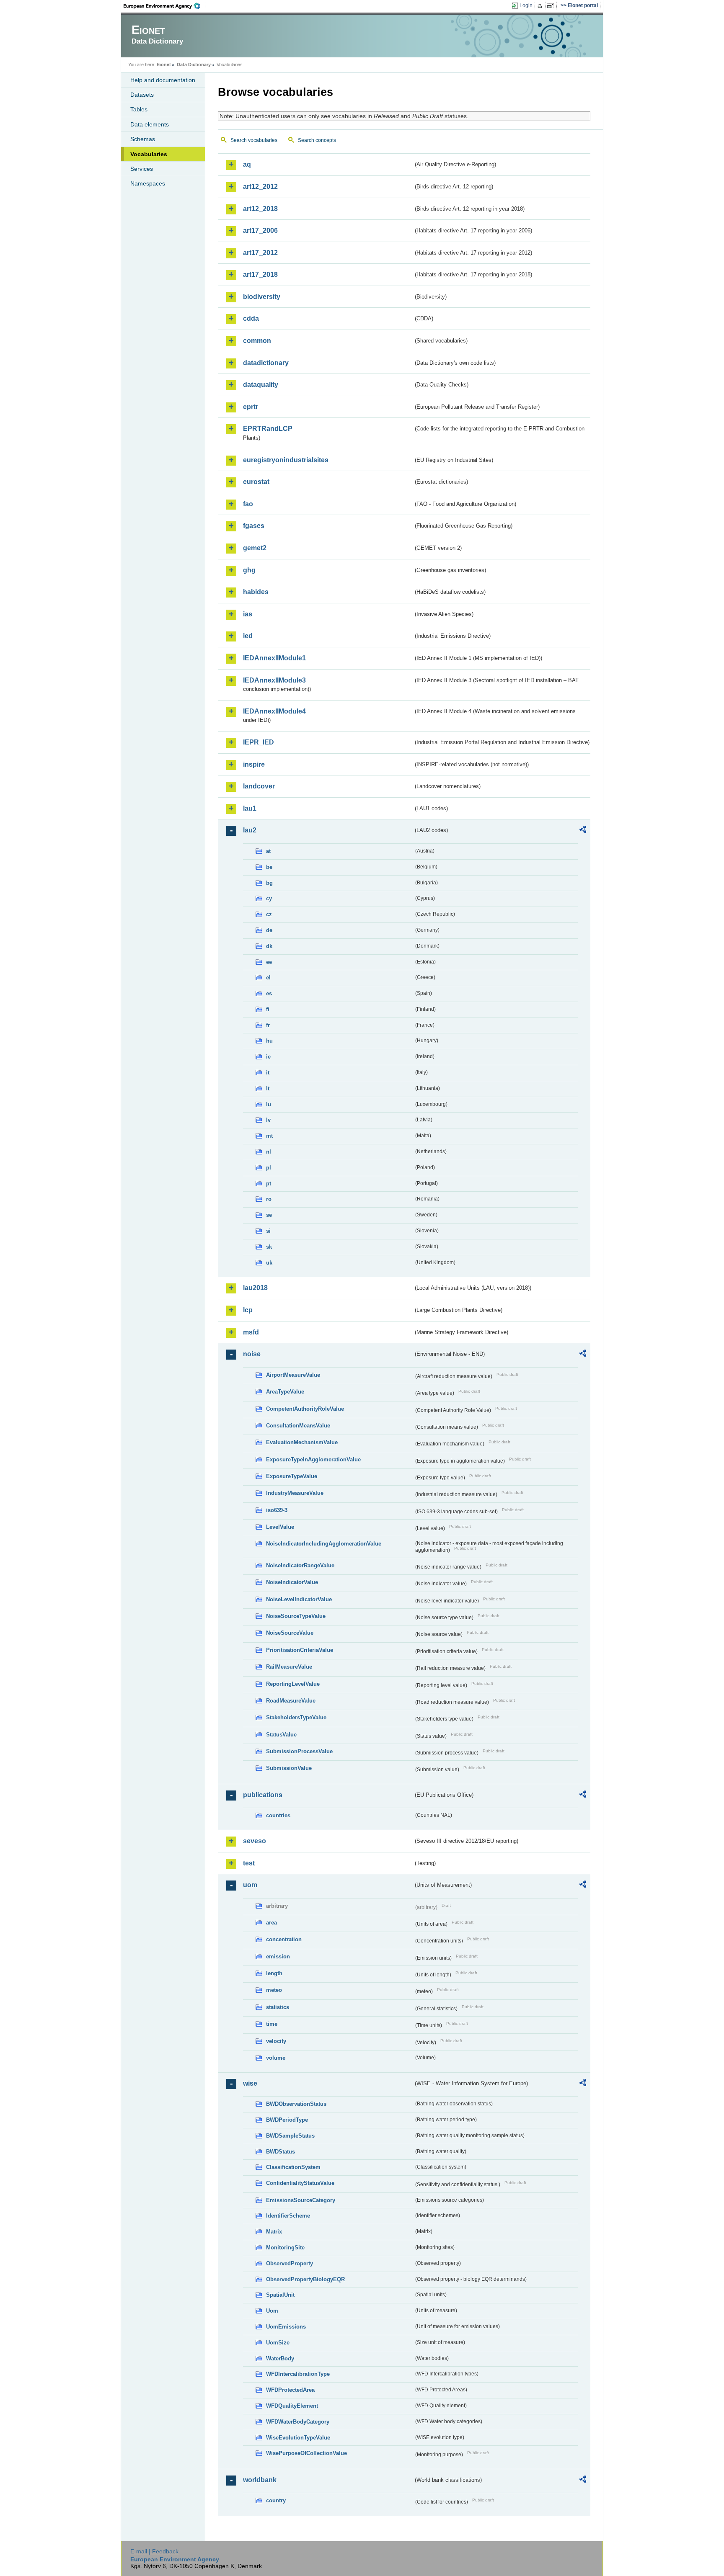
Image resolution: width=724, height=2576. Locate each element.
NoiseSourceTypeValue (296, 1616)
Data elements (150, 124)
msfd (251, 1332)
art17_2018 (260, 274)
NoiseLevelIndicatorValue (299, 1599)
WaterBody (280, 2358)
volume (276, 2058)
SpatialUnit (280, 2295)
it (268, 1073)
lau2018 (255, 1288)
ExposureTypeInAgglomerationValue (313, 1459)
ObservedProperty (290, 2263)
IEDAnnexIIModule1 (274, 658)
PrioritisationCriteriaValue (300, 1650)
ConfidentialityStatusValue (300, 2183)
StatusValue (281, 1735)
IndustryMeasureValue (295, 1493)
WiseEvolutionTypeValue (298, 2438)
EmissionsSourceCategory (301, 2200)
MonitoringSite (285, 2248)
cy (269, 898)
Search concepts (317, 140)
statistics (278, 2007)
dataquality (261, 385)
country (276, 2500)
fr (268, 1025)
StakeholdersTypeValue (296, 1717)
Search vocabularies (254, 140)
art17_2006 (260, 231)
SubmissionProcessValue (299, 1751)
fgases (254, 526)
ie (268, 1057)
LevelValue (280, 1527)
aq (247, 164)
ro (269, 1199)
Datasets (142, 95)
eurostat (256, 482)
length (274, 1973)
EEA (165, 6)
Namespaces (148, 183)
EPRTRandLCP (268, 429)
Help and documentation (163, 80)
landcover (259, 786)
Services (142, 169)
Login (526, 5)
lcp (248, 1310)
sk (269, 1247)
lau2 (250, 830)
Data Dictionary (194, 64)
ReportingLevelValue (293, 1684)
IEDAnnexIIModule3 (274, 680)
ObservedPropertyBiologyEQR (305, 2279)
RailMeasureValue (289, 1667)
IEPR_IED (259, 742)
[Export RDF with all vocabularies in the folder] (583, 831)
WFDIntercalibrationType (298, 2374)
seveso (255, 1841)
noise (252, 1354)
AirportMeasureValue (293, 1375)
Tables (139, 109)
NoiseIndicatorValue (292, 1582)
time (272, 2024)
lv (268, 1120)
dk (269, 946)
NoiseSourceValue (290, 1633)
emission (278, 1956)
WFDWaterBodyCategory (298, 2422)
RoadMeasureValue (291, 1701)
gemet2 (255, 548)
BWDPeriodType (287, 2120)
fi (268, 1009)
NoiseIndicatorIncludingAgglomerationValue (324, 1544)
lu (269, 1104)
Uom (272, 2311)
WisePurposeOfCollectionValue (306, 2453)
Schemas (143, 139)
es (269, 993)
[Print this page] (541, 6)
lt (268, 1088)
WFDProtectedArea (290, 2390)
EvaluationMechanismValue (302, 1442)
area (271, 1923)
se (269, 1215)
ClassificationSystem (293, 2167)
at (268, 851)
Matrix (274, 2232)
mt (269, 1136)
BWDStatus (281, 2152)
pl (269, 1168)
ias (248, 614)
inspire (254, 764)
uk (269, 1263)
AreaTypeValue (285, 1392)
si (268, 1231)
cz (269, 914)
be (269, 867)
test (249, 1863)
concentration (284, 1939)
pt (269, 1184)
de (269, 930)
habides (256, 592)
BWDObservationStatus (296, 2104)
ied (248, 636)
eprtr (251, 407)
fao (248, 504)
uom (250, 1885)
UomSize (278, 2343)
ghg (249, 570)
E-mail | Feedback (154, 2551)
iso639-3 (277, 1510)
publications (263, 1795)
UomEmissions (286, 2327)
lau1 (250, 808)
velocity (276, 2041)
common (257, 341)
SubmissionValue (289, 1768)
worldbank (260, 2480)
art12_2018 (260, 209)
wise (250, 2083)
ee (269, 962)
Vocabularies (149, 154)
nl (269, 1152)
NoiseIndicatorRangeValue (300, 1565)
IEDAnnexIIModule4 (274, 711)
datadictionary (266, 363)
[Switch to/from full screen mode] (552, 6)
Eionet (164, 64)
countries (278, 1815)
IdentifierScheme (288, 2216)
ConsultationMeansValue (298, 1426)
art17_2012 (260, 253)
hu (269, 1041)
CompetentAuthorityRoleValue (305, 1409)
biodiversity (262, 297)
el (268, 978)
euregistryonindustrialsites (286, 460)
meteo (274, 1990)
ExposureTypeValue (292, 1476)
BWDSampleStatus (290, 2136)
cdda (251, 318)
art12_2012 (260, 187)
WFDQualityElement (292, 2406)
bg (269, 883)
